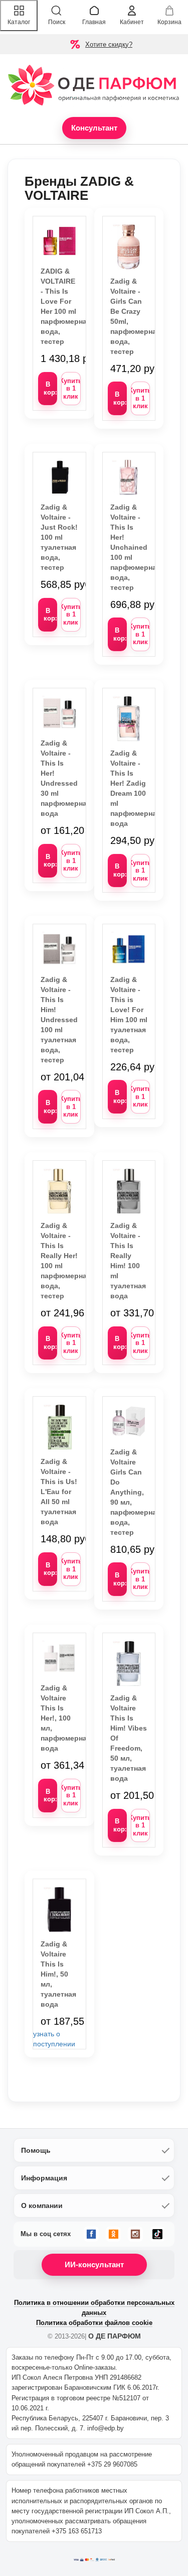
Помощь (36, 2150)
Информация (44, 2178)
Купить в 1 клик (71, 389)
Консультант (94, 128)
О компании (42, 2205)
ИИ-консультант (94, 2264)
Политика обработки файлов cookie (94, 2323)
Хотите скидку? (109, 44)
